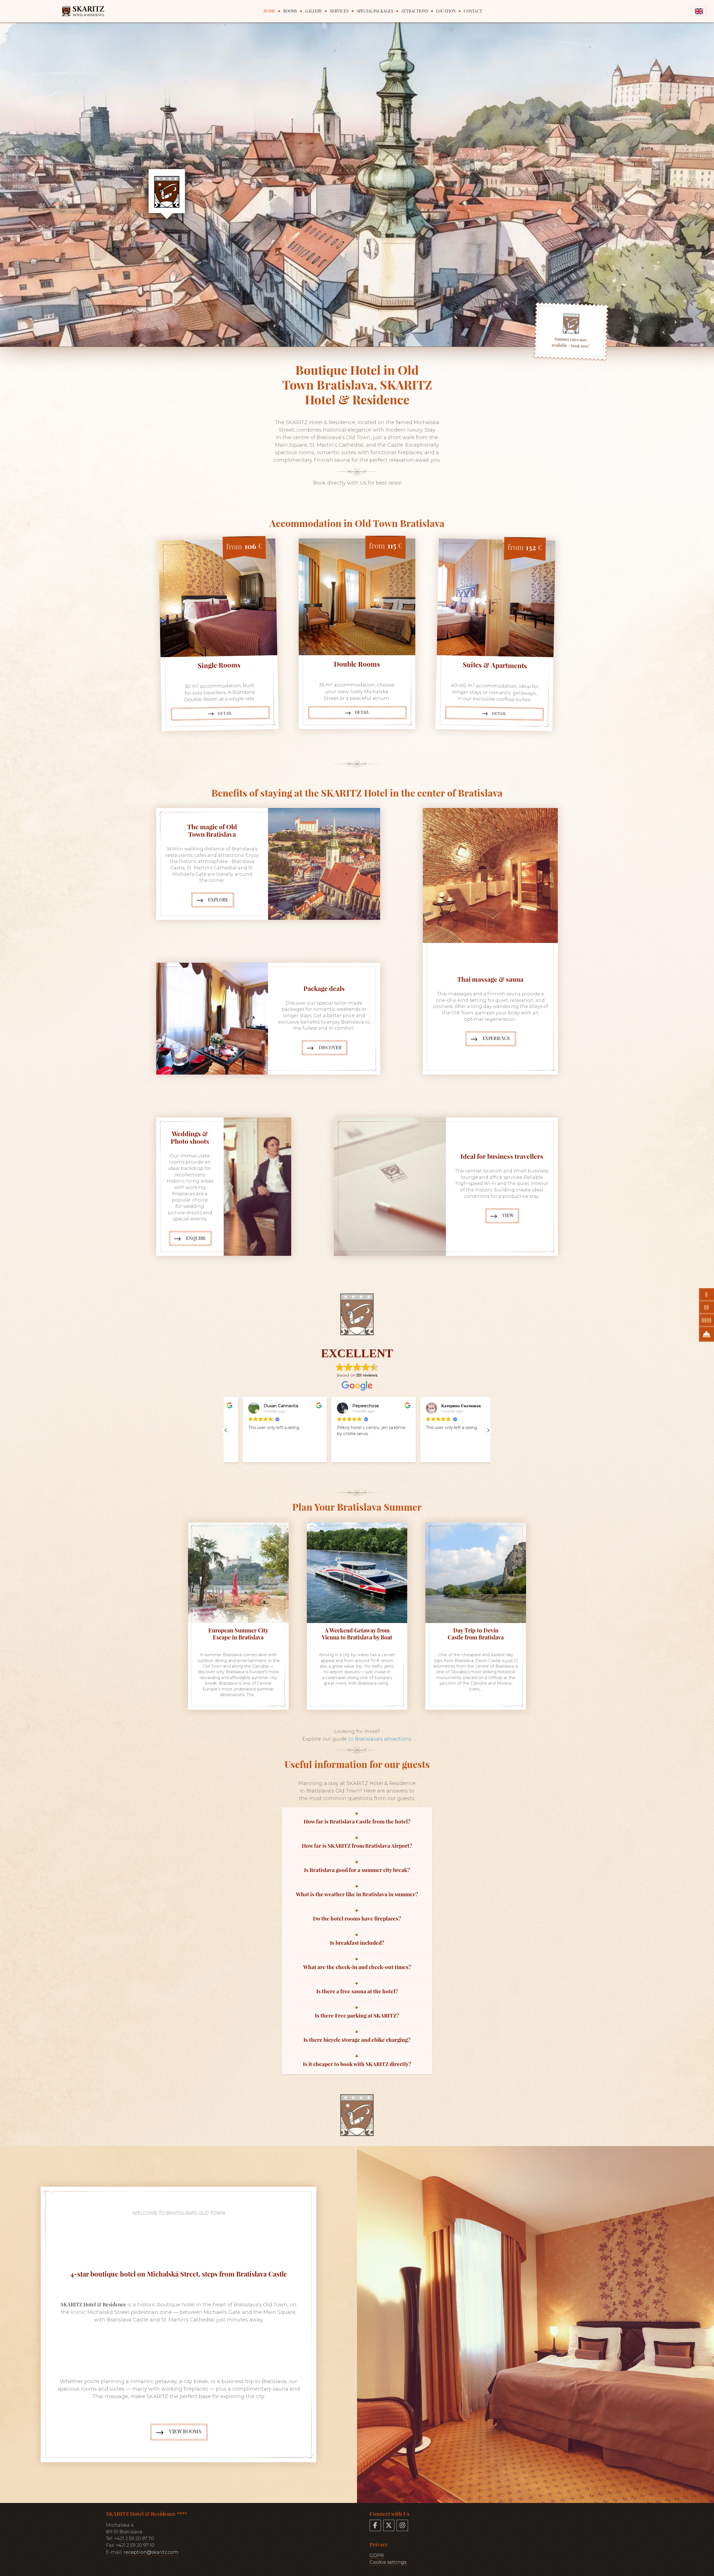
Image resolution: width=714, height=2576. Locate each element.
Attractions (415, 11)
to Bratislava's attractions (380, 1739)
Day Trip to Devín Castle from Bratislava (476, 1634)
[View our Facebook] (375, 2525)
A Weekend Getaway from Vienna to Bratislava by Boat (357, 1634)
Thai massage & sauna (490, 979)
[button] (488, 1431)
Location (446, 11)
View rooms (185, 2431)
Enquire (196, 1238)
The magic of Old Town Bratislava (212, 830)
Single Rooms (219, 665)
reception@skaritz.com (151, 2552)
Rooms (290, 11)
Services (339, 11)
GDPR (377, 2555)
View (508, 1215)
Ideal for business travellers (502, 1156)
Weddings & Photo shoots (190, 1137)
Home (269, 11)
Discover (330, 1047)
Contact (473, 11)
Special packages (375, 11)
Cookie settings (388, 2562)
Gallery (313, 11)
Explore (218, 900)
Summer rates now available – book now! (570, 343)
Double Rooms (357, 664)
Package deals (324, 988)
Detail (225, 713)
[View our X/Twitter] (389, 2525)
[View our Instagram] (402, 2525)
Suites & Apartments (495, 665)
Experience (496, 1038)
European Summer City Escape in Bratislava (238, 1634)
